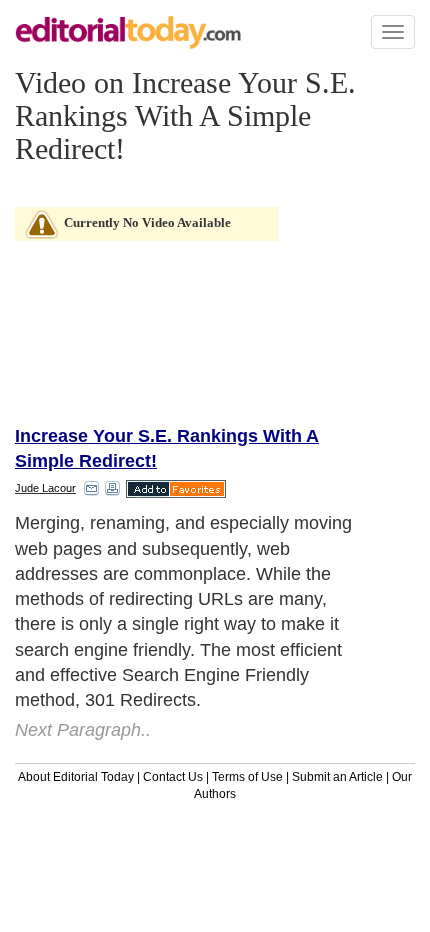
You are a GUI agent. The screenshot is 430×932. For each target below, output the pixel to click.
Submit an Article (337, 777)
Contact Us (173, 777)
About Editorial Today (76, 777)
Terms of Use (247, 777)
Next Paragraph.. (83, 730)
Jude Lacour (45, 488)
